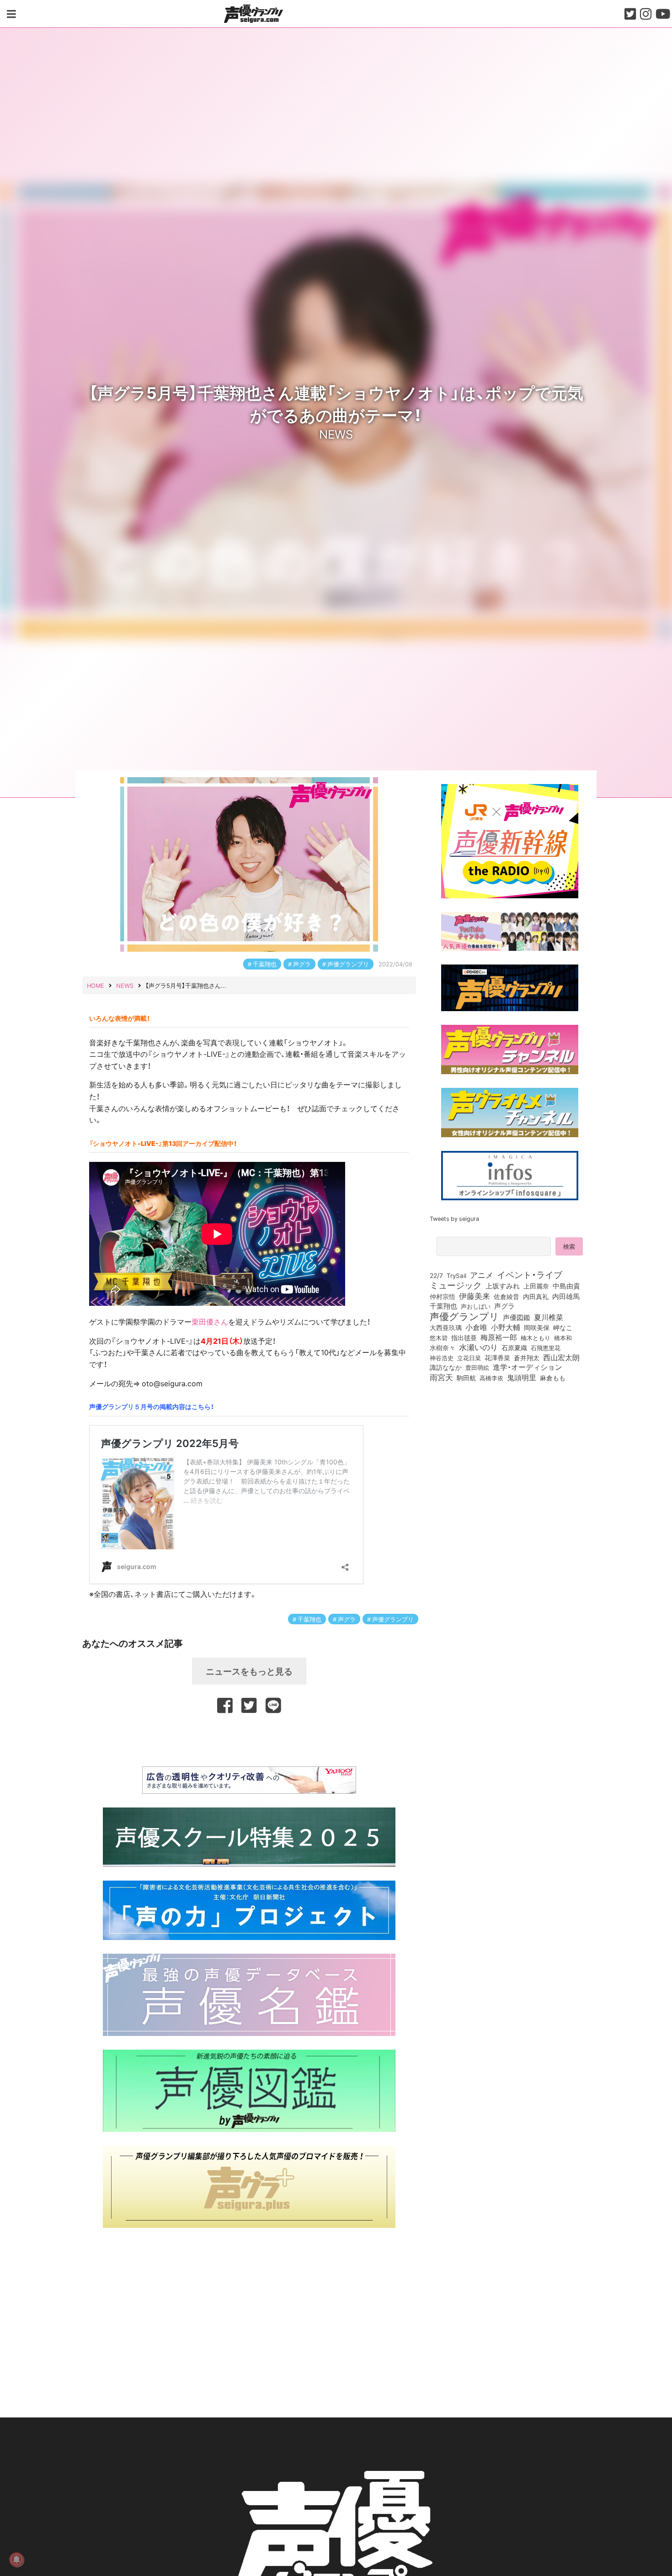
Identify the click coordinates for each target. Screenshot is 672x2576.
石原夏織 (514, 1347)
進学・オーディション (528, 1367)
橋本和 (563, 1337)
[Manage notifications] (16, 2560)
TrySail (456, 1275)
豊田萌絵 (477, 1367)
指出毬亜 (464, 1337)
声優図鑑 (517, 1317)
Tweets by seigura (454, 1218)
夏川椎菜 (549, 1317)
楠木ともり (536, 1338)
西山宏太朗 (561, 1357)
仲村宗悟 (443, 1296)
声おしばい (476, 1306)
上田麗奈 (536, 1286)
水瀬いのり (478, 1347)
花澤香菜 (497, 1357)
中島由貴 (566, 1286)
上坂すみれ (503, 1286)
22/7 (436, 1275)
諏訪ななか (446, 1367)
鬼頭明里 (522, 1377)
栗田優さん (210, 1321)
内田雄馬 (566, 1296)
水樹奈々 (443, 1348)
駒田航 (466, 1378)
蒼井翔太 (527, 1358)
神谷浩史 (442, 1358)
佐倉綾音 (507, 1296)
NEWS (336, 434)
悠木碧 (439, 1337)
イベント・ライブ (530, 1274)
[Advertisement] (249, 1739)
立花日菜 (469, 1357)
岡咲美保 (537, 1328)
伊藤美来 (475, 1296)
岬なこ (563, 1327)
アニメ (482, 1275)
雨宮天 (441, 1377)
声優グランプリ (348, 964)
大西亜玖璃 (446, 1328)
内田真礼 (536, 1296)
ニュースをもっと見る (249, 1671)
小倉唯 (476, 1327)
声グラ (302, 964)
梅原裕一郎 (499, 1337)
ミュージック (456, 1285)
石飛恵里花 (546, 1347)
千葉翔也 (265, 964)
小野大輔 (506, 1327)
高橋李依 (491, 1378)
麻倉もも (553, 1378)
